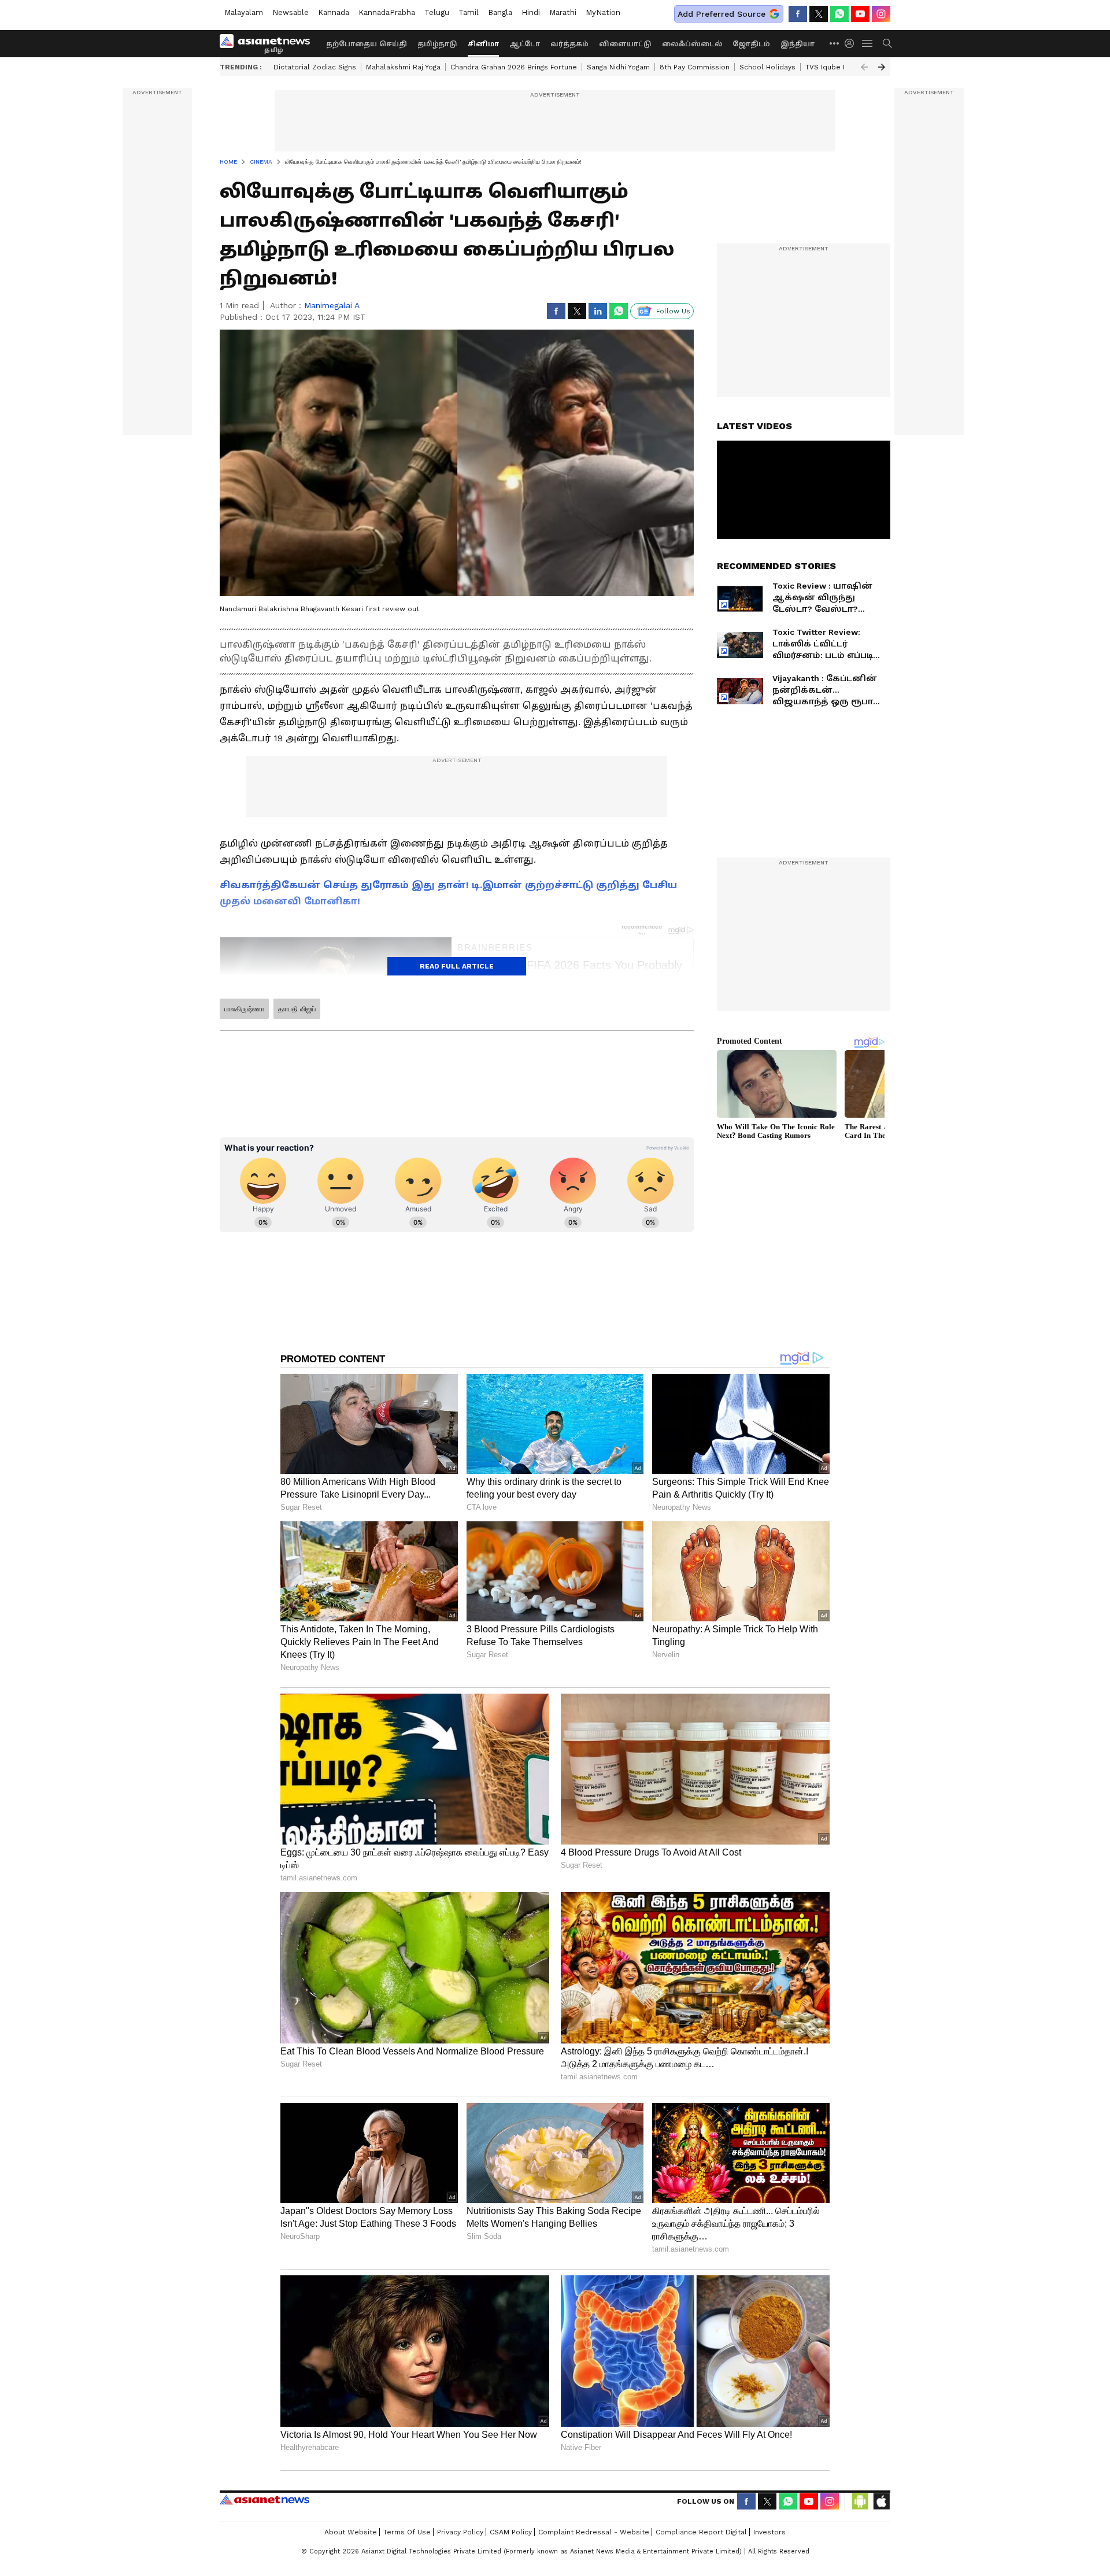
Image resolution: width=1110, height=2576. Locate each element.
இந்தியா (798, 44)
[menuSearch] (887, 43)
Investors (769, 2532)
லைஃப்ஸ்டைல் (692, 44)
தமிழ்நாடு (437, 44)
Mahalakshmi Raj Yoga (403, 67)
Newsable (291, 12)
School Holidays (767, 67)
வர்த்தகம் (569, 44)
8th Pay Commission (695, 67)
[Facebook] (798, 14)
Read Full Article (457, 966)
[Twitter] (819, 14)
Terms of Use (407, 2532)
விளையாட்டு (625, 44)
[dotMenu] (835, 43)
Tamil (469, 12)
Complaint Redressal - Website (594, 2532)
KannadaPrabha (387, 12)
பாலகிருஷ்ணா (244, 1009)
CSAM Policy (511, 2532)
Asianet (264, 2500)
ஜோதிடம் (751, 44)
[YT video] (860, 14)
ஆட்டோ (525, 44)
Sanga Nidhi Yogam (618, 67)
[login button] (852, 43)
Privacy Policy (460, 2532)
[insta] (881, 14)
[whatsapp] (839, 14)
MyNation (603, 12)
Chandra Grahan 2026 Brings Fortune (514, 67)
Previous (864, 67)
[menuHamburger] (868, 43)
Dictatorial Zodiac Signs (315, 67)
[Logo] (269, 43)
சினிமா (483, 44)
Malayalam (244, 12)
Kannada (334, 12)
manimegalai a (332, 305)
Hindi (531, 12)
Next (882, 67)
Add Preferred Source (721, 14)
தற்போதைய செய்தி (367, 44)
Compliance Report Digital (701, 2532)
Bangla (500, 12)
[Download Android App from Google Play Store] (860, 2501)
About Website (351, 2532)
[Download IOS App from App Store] (881, 2501)
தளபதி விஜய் (297, 1009)
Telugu (437, 12)
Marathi (563, 12)
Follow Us (673, 311)
